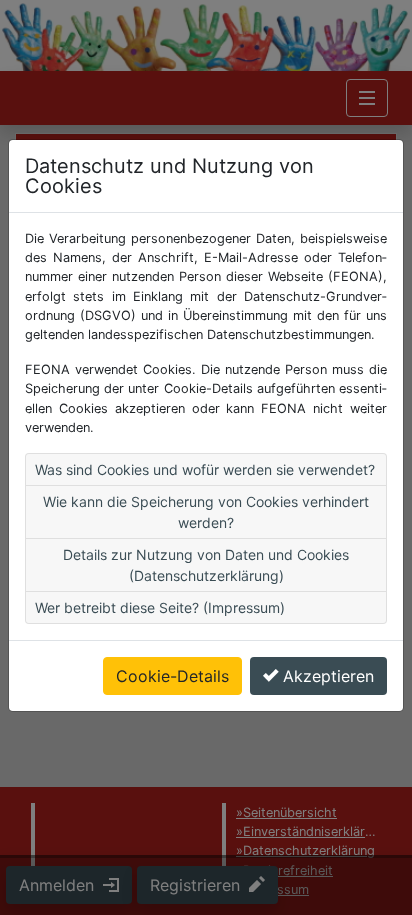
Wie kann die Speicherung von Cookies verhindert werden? (206, 512)
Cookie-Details (172, 676)
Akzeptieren (328, 676)
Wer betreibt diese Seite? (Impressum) (160, 607)
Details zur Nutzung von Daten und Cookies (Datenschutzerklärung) (206, 565)
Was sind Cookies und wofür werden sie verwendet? (205, 469)
